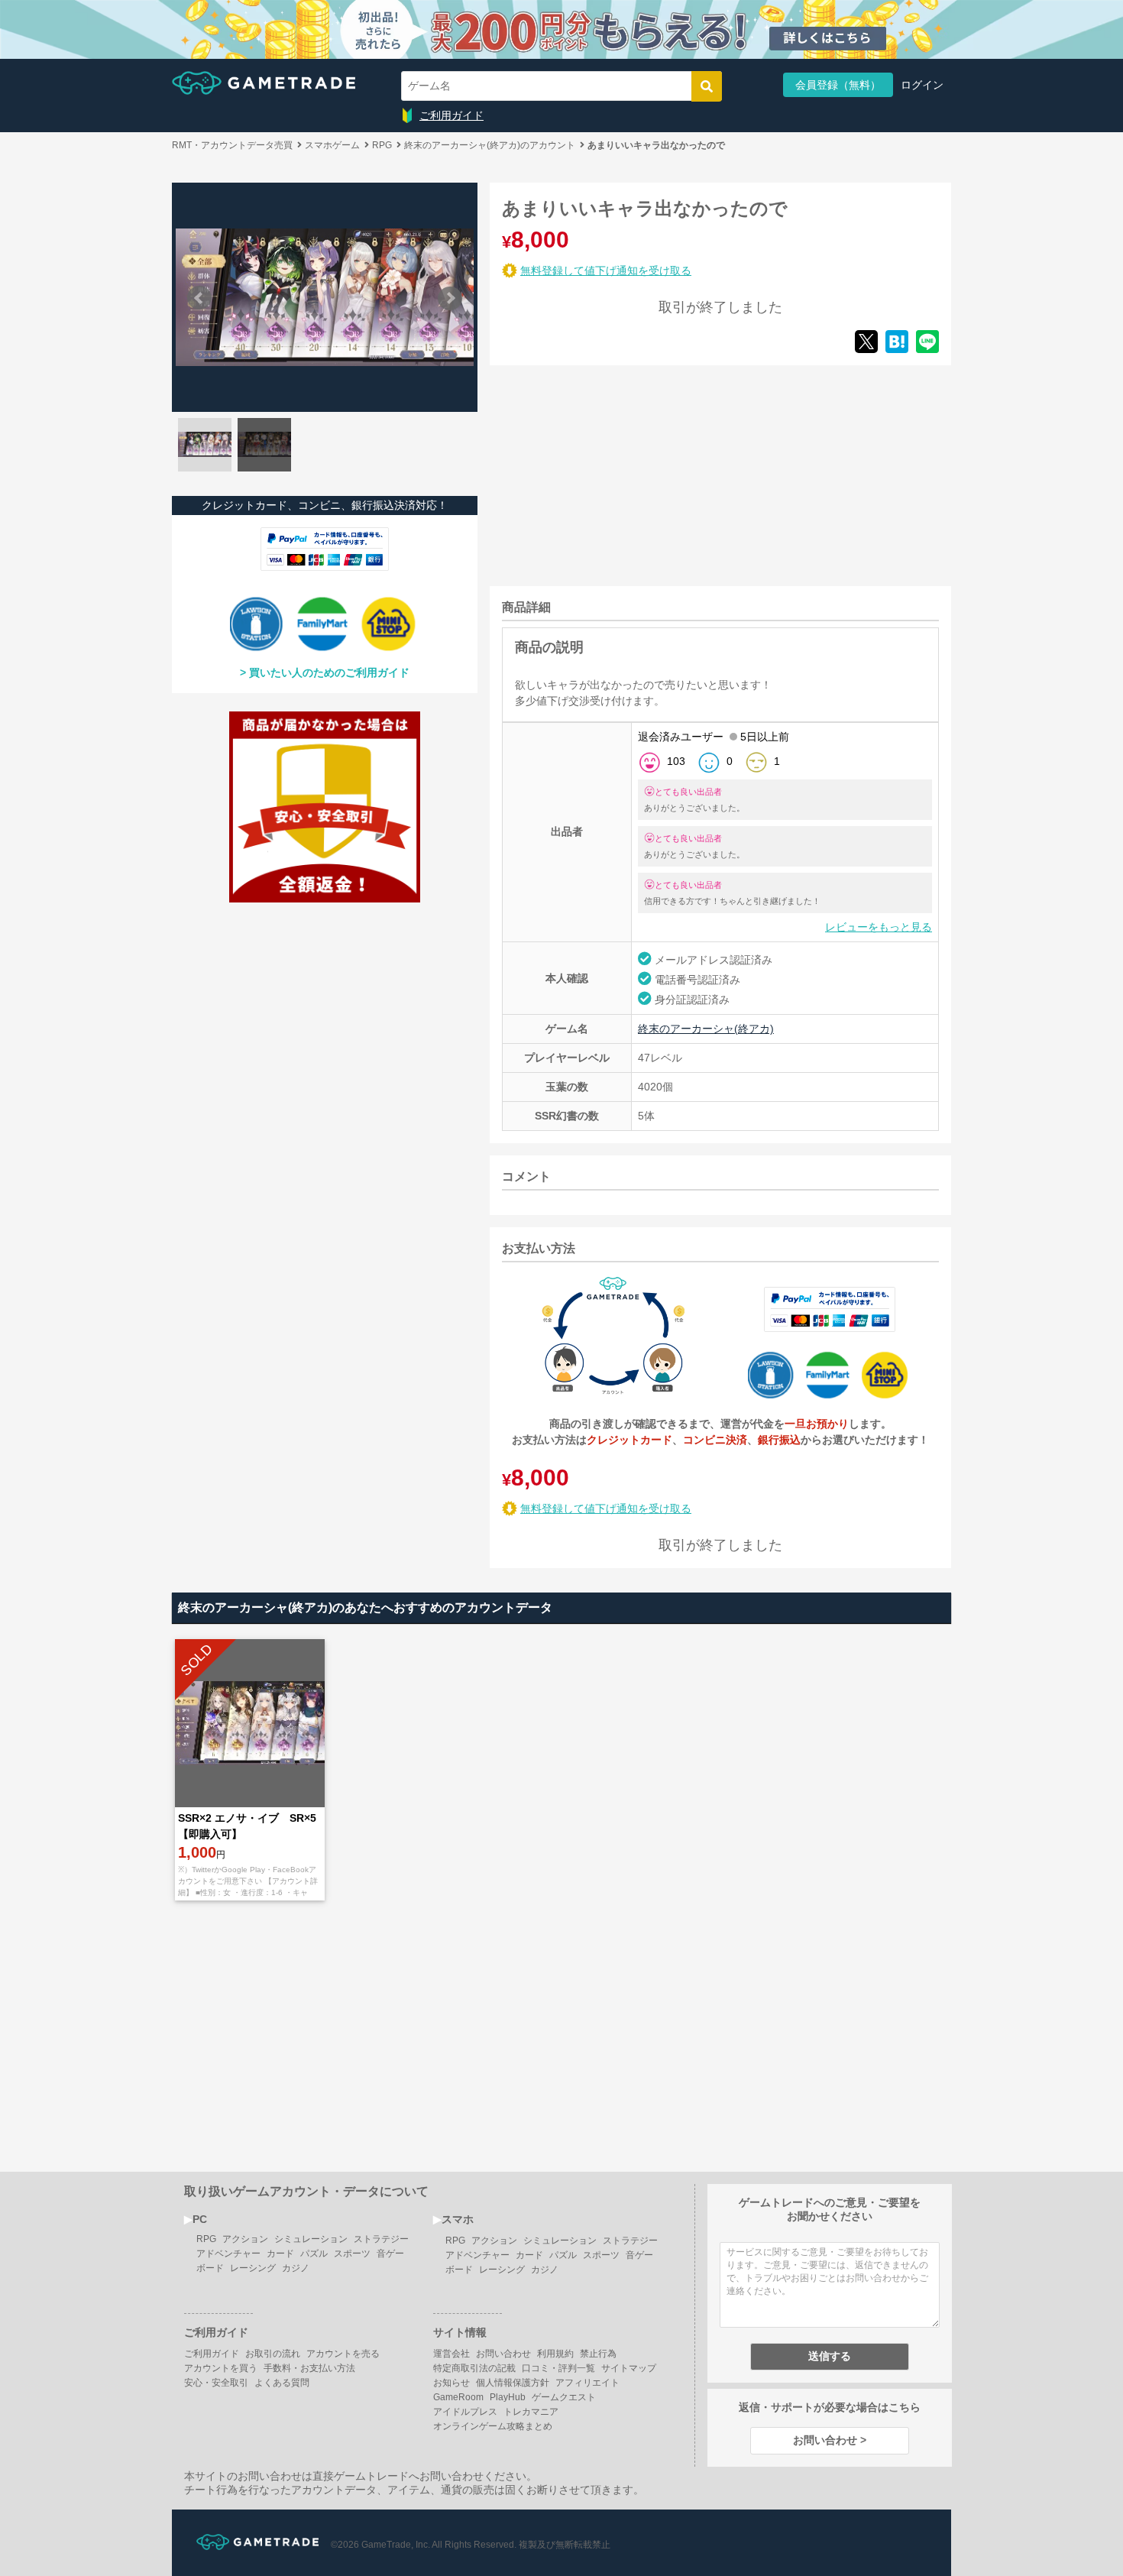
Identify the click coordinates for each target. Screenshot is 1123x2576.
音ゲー (390, 2254)
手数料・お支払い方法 (309, 2368)
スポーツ (352, 2254)
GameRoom (458, 2397)
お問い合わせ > (830, 2440)
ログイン (922, 85)
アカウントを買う (221, 2368)
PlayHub (508, 2397)
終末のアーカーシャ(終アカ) (706, 1029)
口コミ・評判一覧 (558, 2368)
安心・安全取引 (216, 2383)
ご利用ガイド (451, 115)
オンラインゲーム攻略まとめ (493, 2426)
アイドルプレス (465, 2412)
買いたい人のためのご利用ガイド (329, 672)
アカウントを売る (343, 2354)
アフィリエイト (587, 2383)
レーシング (253, 2268)
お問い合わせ (503, 2354)
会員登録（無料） (838, 85)
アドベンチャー (228, 2254)
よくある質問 (282, 2383)
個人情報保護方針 (513, 2383)
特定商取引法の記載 (474, 2368)
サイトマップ (629, 2368)
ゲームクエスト (564, 2397)
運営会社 (451, 2354)
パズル (314, 2254)
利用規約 (555, 2354)
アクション (245, 2239)
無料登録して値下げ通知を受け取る (606, 271)
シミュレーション (311, 2239)
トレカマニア (531, 2412)
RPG (206, 2239)
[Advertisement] (604, 473)
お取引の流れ (273, 2354)
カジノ (296, 2268)
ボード (210, 2268)
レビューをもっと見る (879, 927)
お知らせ (451, 2383)
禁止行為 (598, 2354)
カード (280, 2254)
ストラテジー (381, 2239)
